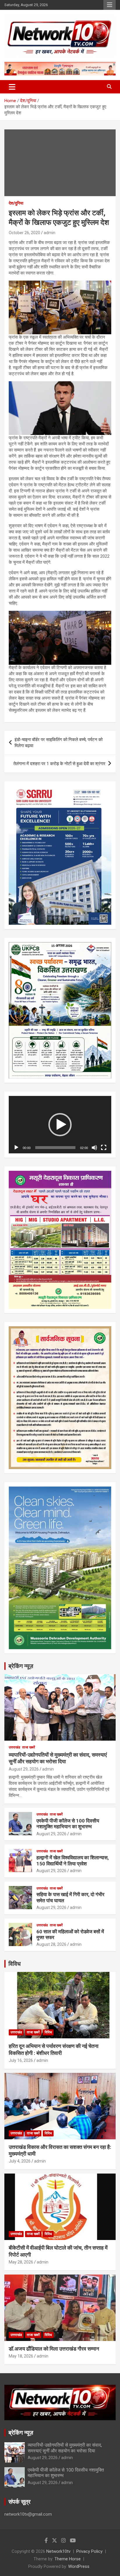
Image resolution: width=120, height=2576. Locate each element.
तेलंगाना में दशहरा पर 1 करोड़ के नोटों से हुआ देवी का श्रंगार (59, 764)
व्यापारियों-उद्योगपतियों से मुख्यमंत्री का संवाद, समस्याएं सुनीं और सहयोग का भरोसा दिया (65, 2448)
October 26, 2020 (24, 233)
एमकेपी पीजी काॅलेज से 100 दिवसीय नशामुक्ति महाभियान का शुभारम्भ (68, 1824)
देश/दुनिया (16, 203)
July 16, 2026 (21, 2060)
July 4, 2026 (20, 2161)
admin (50, 233)
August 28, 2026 (51, 1944)
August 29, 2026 (24, 1769)
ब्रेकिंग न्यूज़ (21, 1666)
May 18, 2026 (21, 2356)
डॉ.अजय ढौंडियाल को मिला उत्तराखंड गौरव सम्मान (54, 2349)
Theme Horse (68, 2559)
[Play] (16, 1148)
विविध (15, 1964)
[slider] (55, 1148)
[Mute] (94, 1148)
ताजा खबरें (29, 1747)
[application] (60, 1125)
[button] (60, 1125)
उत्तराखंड (14, 1747)
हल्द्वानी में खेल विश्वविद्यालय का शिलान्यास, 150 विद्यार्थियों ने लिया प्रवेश (73, 1860)
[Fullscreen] (104, 1148)
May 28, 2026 (21, 2262)
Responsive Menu (110, 5)
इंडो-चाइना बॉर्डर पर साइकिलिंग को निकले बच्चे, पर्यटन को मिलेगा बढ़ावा (59, 743)
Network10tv (58, 2551)
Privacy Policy (89, 2551)
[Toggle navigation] (12, 87)
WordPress (79, 2566)
